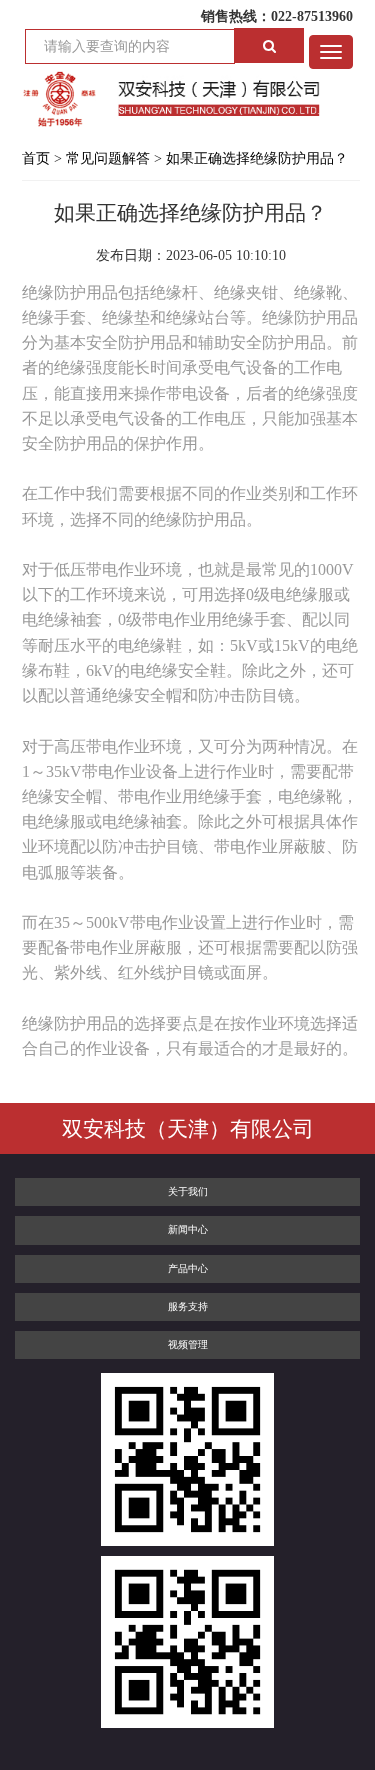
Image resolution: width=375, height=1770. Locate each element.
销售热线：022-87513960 (277, 16)
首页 (36, 158)
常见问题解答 (108, 158)
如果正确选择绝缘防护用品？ (257, 158)
